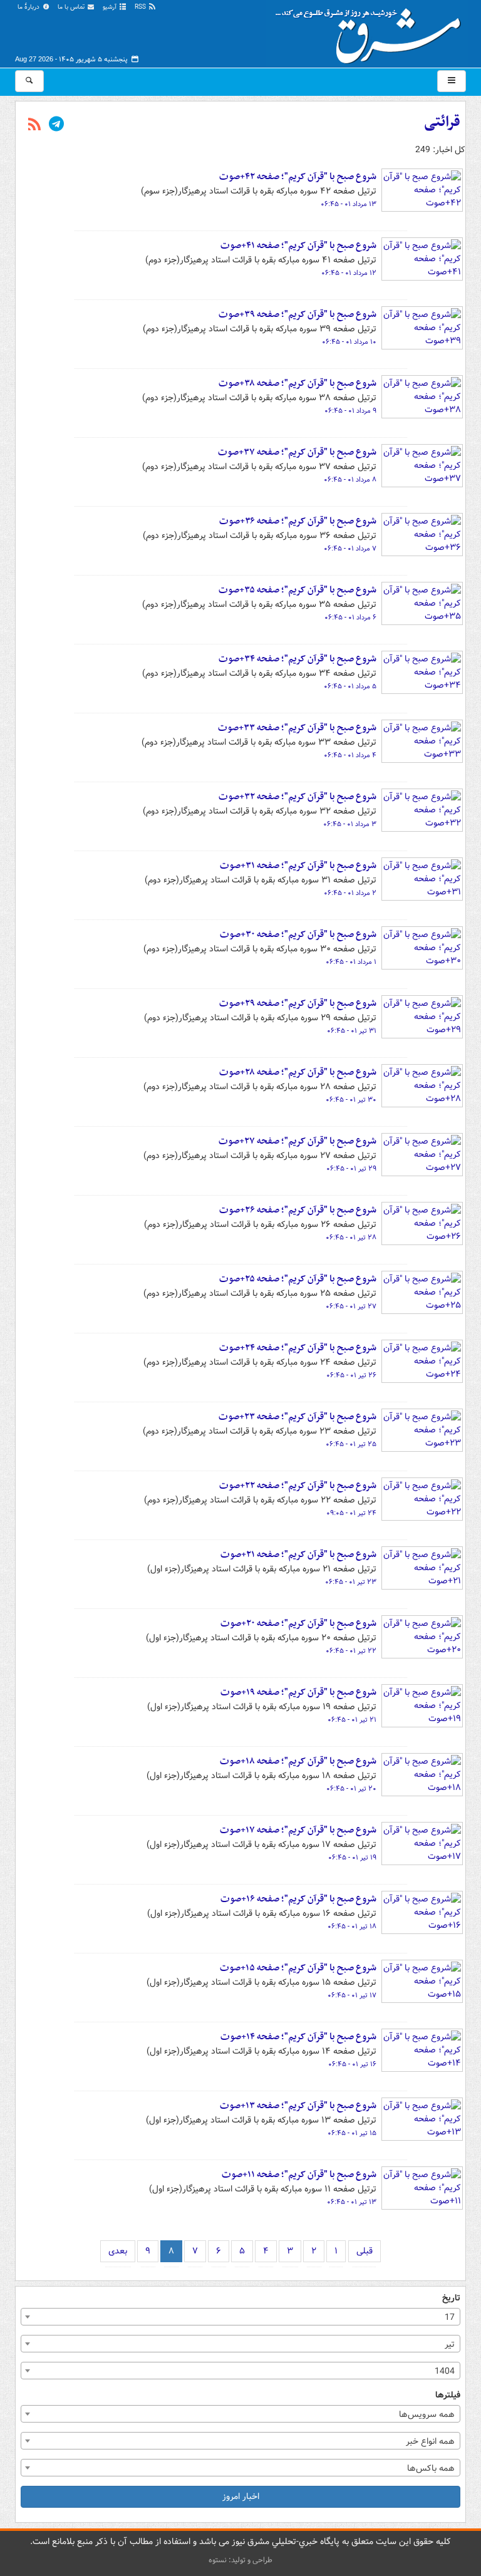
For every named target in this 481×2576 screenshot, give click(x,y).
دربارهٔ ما (29, 7)
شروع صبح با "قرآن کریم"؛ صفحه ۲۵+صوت (298, 1279)
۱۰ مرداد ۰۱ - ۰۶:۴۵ (349, 342)
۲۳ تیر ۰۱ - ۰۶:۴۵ (351, 1582)
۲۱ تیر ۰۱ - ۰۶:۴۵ (352, 1720)
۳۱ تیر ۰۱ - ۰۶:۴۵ (352, 1031)
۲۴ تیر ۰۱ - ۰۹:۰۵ (351, 1513)
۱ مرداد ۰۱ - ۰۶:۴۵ (351, 962)
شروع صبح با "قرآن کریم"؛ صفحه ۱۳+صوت (298, 2106)
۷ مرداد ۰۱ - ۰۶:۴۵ (350, 549)
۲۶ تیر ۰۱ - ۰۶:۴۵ (351, 1375)
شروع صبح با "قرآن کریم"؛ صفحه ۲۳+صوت (297, 1417)
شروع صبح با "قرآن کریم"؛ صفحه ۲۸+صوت (298, 1072)
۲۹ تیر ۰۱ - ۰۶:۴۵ (351, 1169)
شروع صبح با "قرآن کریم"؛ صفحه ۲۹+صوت (298, 1003)
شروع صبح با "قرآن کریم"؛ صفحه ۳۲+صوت (297, 797)
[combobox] (240, 2317)
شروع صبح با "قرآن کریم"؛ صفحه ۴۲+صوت (298, 177)
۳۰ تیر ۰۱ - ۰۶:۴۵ (351, 1100)
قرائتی (442, 122)
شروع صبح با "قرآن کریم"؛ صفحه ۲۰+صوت (298, 1623)
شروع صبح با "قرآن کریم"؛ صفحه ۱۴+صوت (298, 2037)
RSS (141, 7)
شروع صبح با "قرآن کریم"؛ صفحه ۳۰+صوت (298, 934)
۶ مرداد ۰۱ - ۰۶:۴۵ (350, 618)
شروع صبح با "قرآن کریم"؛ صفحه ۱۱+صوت (299, 2175)
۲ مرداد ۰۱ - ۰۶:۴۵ (350, 893)
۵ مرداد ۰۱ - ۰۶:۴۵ (350, 686)
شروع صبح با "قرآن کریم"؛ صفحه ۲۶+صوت (298, 1210)
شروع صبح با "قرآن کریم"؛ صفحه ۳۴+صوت (297, 659)
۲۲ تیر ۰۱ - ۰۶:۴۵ (351, 1651)
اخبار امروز (241, 2496)
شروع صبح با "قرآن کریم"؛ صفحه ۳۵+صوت (297, 590)
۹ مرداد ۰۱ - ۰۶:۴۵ (350, 411)
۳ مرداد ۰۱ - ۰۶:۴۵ (350, 824)
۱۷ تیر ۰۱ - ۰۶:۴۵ (352, 1995)
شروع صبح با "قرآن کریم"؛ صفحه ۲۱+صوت (298, 1554)
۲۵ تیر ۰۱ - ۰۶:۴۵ (351, 1444)
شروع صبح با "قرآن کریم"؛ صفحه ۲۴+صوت (298, 1348)
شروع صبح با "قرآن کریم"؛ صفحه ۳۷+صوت (297, 452)
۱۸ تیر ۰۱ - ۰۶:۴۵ (352, 1927)
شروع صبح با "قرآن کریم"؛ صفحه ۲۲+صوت (298, 1486)
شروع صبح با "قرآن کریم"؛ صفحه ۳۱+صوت (298, 866)
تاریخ (451, 2298)
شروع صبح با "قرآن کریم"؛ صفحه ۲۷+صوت (297, 1141)
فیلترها (448, 2395)
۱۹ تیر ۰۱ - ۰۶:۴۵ (352, 1858)
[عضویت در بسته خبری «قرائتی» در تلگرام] (56, 125)
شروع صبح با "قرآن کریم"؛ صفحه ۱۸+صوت (298, 1761)
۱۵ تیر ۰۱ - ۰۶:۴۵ (352, 2133)
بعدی (118, 2251)
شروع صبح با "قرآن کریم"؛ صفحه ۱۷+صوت (298, 1830)
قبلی (365, 2251)
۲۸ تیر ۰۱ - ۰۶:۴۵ (351, 1238)
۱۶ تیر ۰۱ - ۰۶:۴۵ (352, 2064)
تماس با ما (72, 7)
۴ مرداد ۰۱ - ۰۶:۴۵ (350, 755)
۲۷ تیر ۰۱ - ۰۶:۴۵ (351, 1306)
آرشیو (111, 7)
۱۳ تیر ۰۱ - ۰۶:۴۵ (352, 2202)
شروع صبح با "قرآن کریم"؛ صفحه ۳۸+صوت (297, 383)
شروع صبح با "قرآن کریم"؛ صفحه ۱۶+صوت (298, 1899)
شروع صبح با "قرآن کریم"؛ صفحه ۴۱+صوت (298, 246)
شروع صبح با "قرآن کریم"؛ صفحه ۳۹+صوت (297, 314)
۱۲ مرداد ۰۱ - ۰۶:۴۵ (349, 273)
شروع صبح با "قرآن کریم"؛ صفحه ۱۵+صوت (298, 1968)
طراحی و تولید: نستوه (240, 2560)
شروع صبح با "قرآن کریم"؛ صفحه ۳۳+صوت (297, 728)
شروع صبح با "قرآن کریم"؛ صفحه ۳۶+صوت (298, 521)
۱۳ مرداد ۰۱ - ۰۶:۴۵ (349, 204)
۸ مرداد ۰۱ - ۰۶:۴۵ (350, 480)
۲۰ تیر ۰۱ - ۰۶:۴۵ (351, 1789)
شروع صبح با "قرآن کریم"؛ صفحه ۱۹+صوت (298, 1692)
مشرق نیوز (372, 31)
